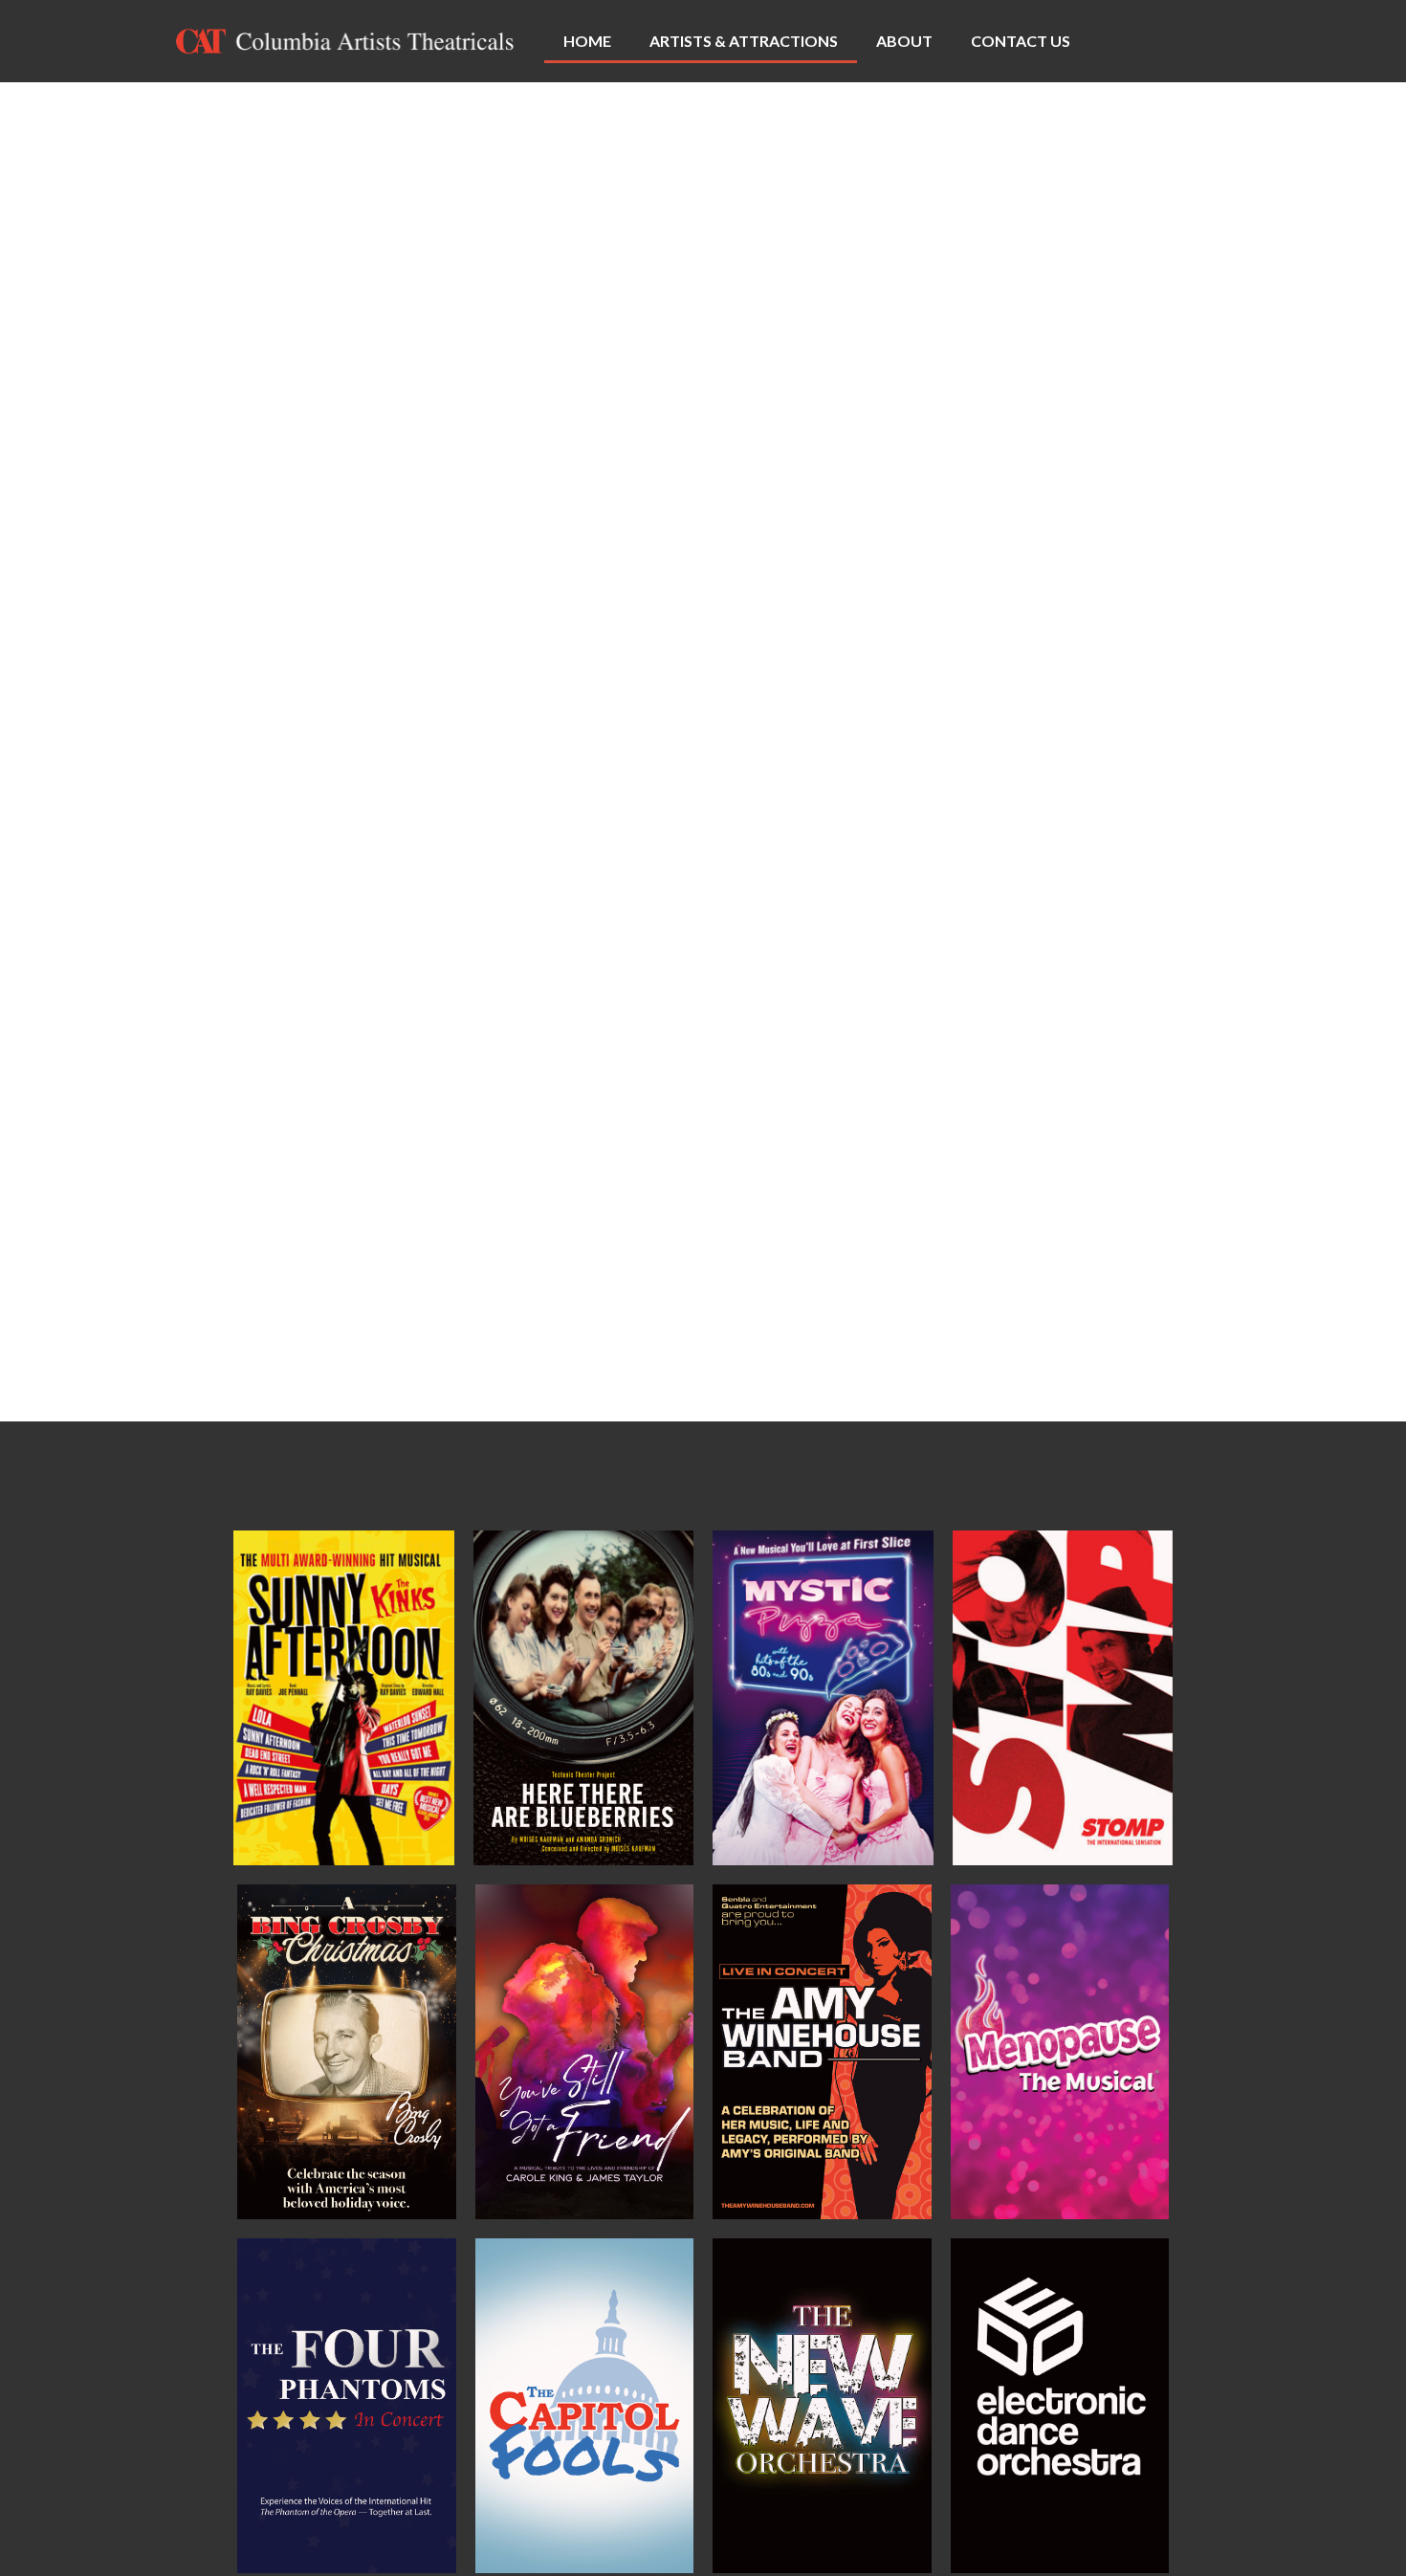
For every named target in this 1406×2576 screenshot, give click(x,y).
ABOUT (904, 41)
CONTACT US (1021, 41)
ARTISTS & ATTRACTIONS (744, 41)
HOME (587, 41)
